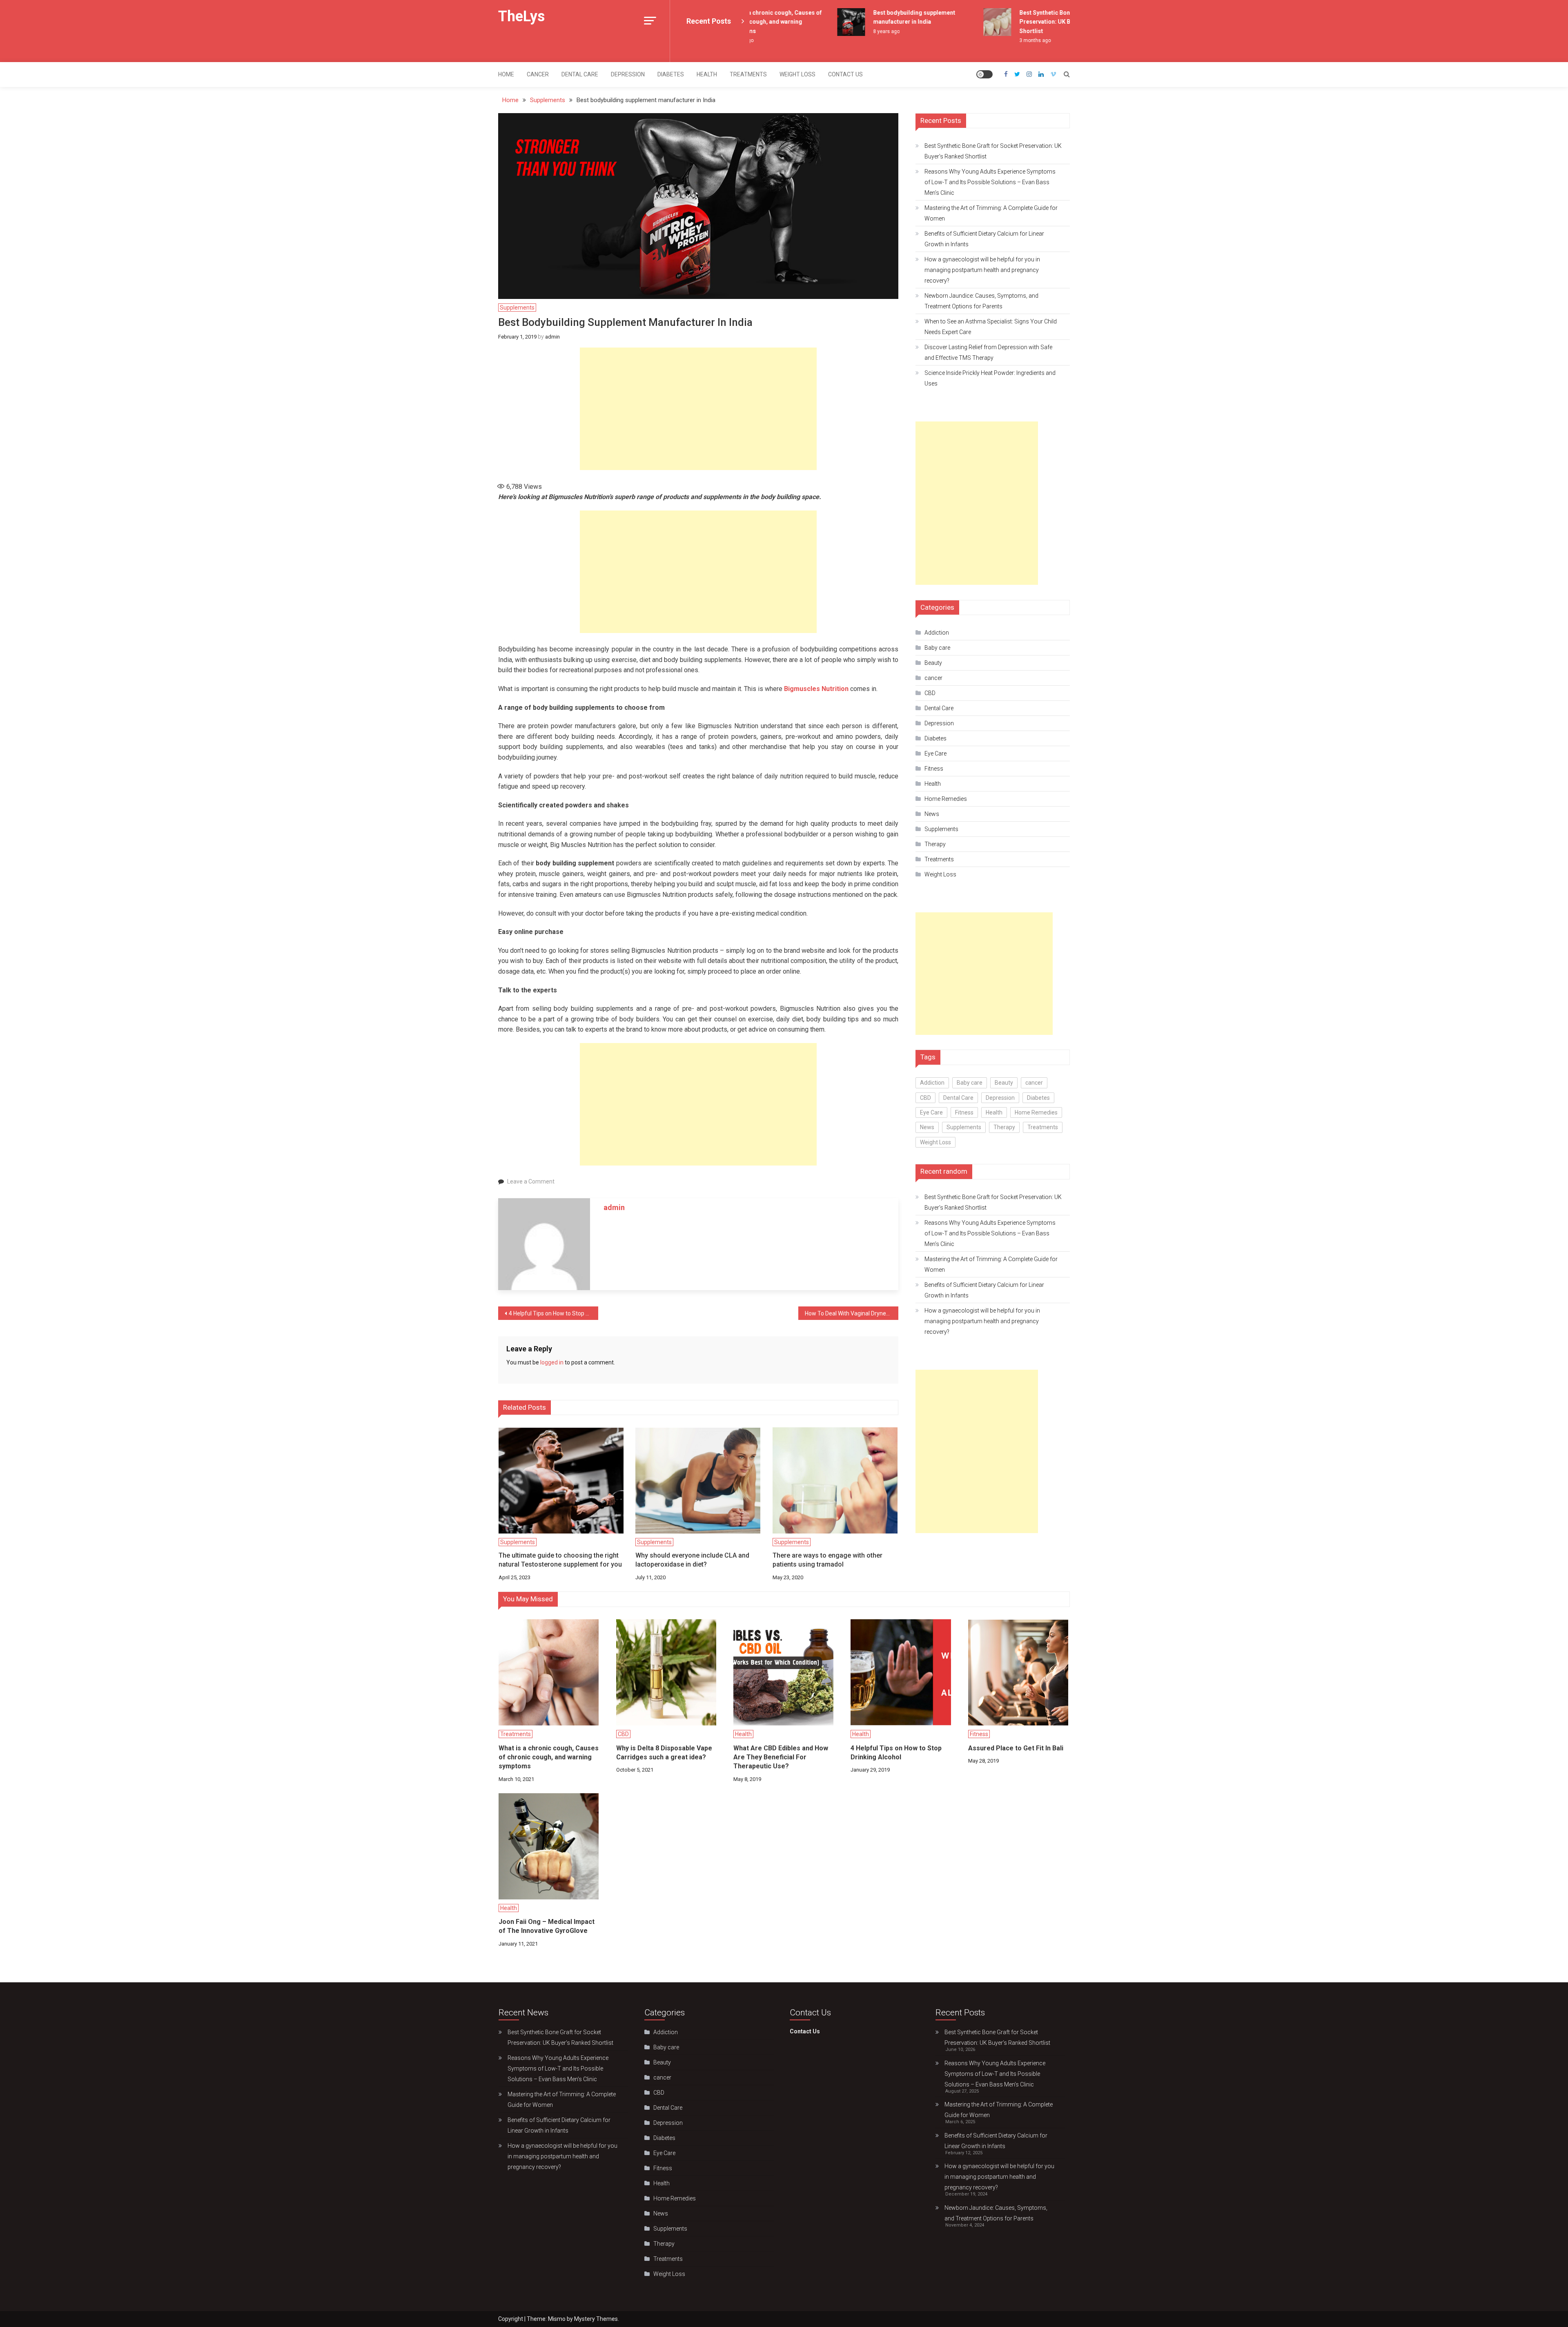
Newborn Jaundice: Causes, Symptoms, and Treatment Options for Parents (981, 301)
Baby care (937, 648)
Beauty (933, 663)
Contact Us (845, 74)
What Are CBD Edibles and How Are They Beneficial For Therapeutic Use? (781, 1757)
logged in (552, 1362)
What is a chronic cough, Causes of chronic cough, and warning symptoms (549, 1757)
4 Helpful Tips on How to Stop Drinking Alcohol (553, 1313)
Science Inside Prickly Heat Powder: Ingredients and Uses (990, 378)
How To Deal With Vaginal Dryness (848, 1313)
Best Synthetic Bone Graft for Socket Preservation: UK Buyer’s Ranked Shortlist (1036, 22)
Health (707, 74)
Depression (628, 74)
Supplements (517, 308)
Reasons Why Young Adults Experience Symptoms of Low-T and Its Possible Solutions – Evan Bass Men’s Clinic (990, 182)
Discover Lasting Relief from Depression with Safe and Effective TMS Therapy (988, 352)
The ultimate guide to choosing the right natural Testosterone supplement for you (560, 1560)
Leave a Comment (531, 1181)
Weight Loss (797, 74)
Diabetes (671, 74)
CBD (930, 693)
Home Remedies (946, 799)
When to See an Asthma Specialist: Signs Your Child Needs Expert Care (991, 327)
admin (552, 337)
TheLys (521, 16)
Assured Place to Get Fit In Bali (1016, 1748)
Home (506, 74)
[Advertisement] (698, 409)
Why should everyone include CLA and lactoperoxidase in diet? (692, 1560)
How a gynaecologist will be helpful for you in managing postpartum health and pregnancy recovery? (982, 270)
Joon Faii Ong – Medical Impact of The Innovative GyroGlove (547, 1926)
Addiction (937, 633)
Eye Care (935, 753)
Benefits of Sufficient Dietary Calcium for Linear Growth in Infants (984, 239)
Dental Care (580, 74)
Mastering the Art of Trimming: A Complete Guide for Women (991, 213)
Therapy (935, 844)
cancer (538, 74)
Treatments (748, 74)
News (932, 814)
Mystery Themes (596, 2319)
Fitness (934, 769)
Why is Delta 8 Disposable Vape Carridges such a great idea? (664, 1753)
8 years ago (853, 31)
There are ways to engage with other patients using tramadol (827, 1560)
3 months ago (1002, 40)
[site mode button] (984, 74)
